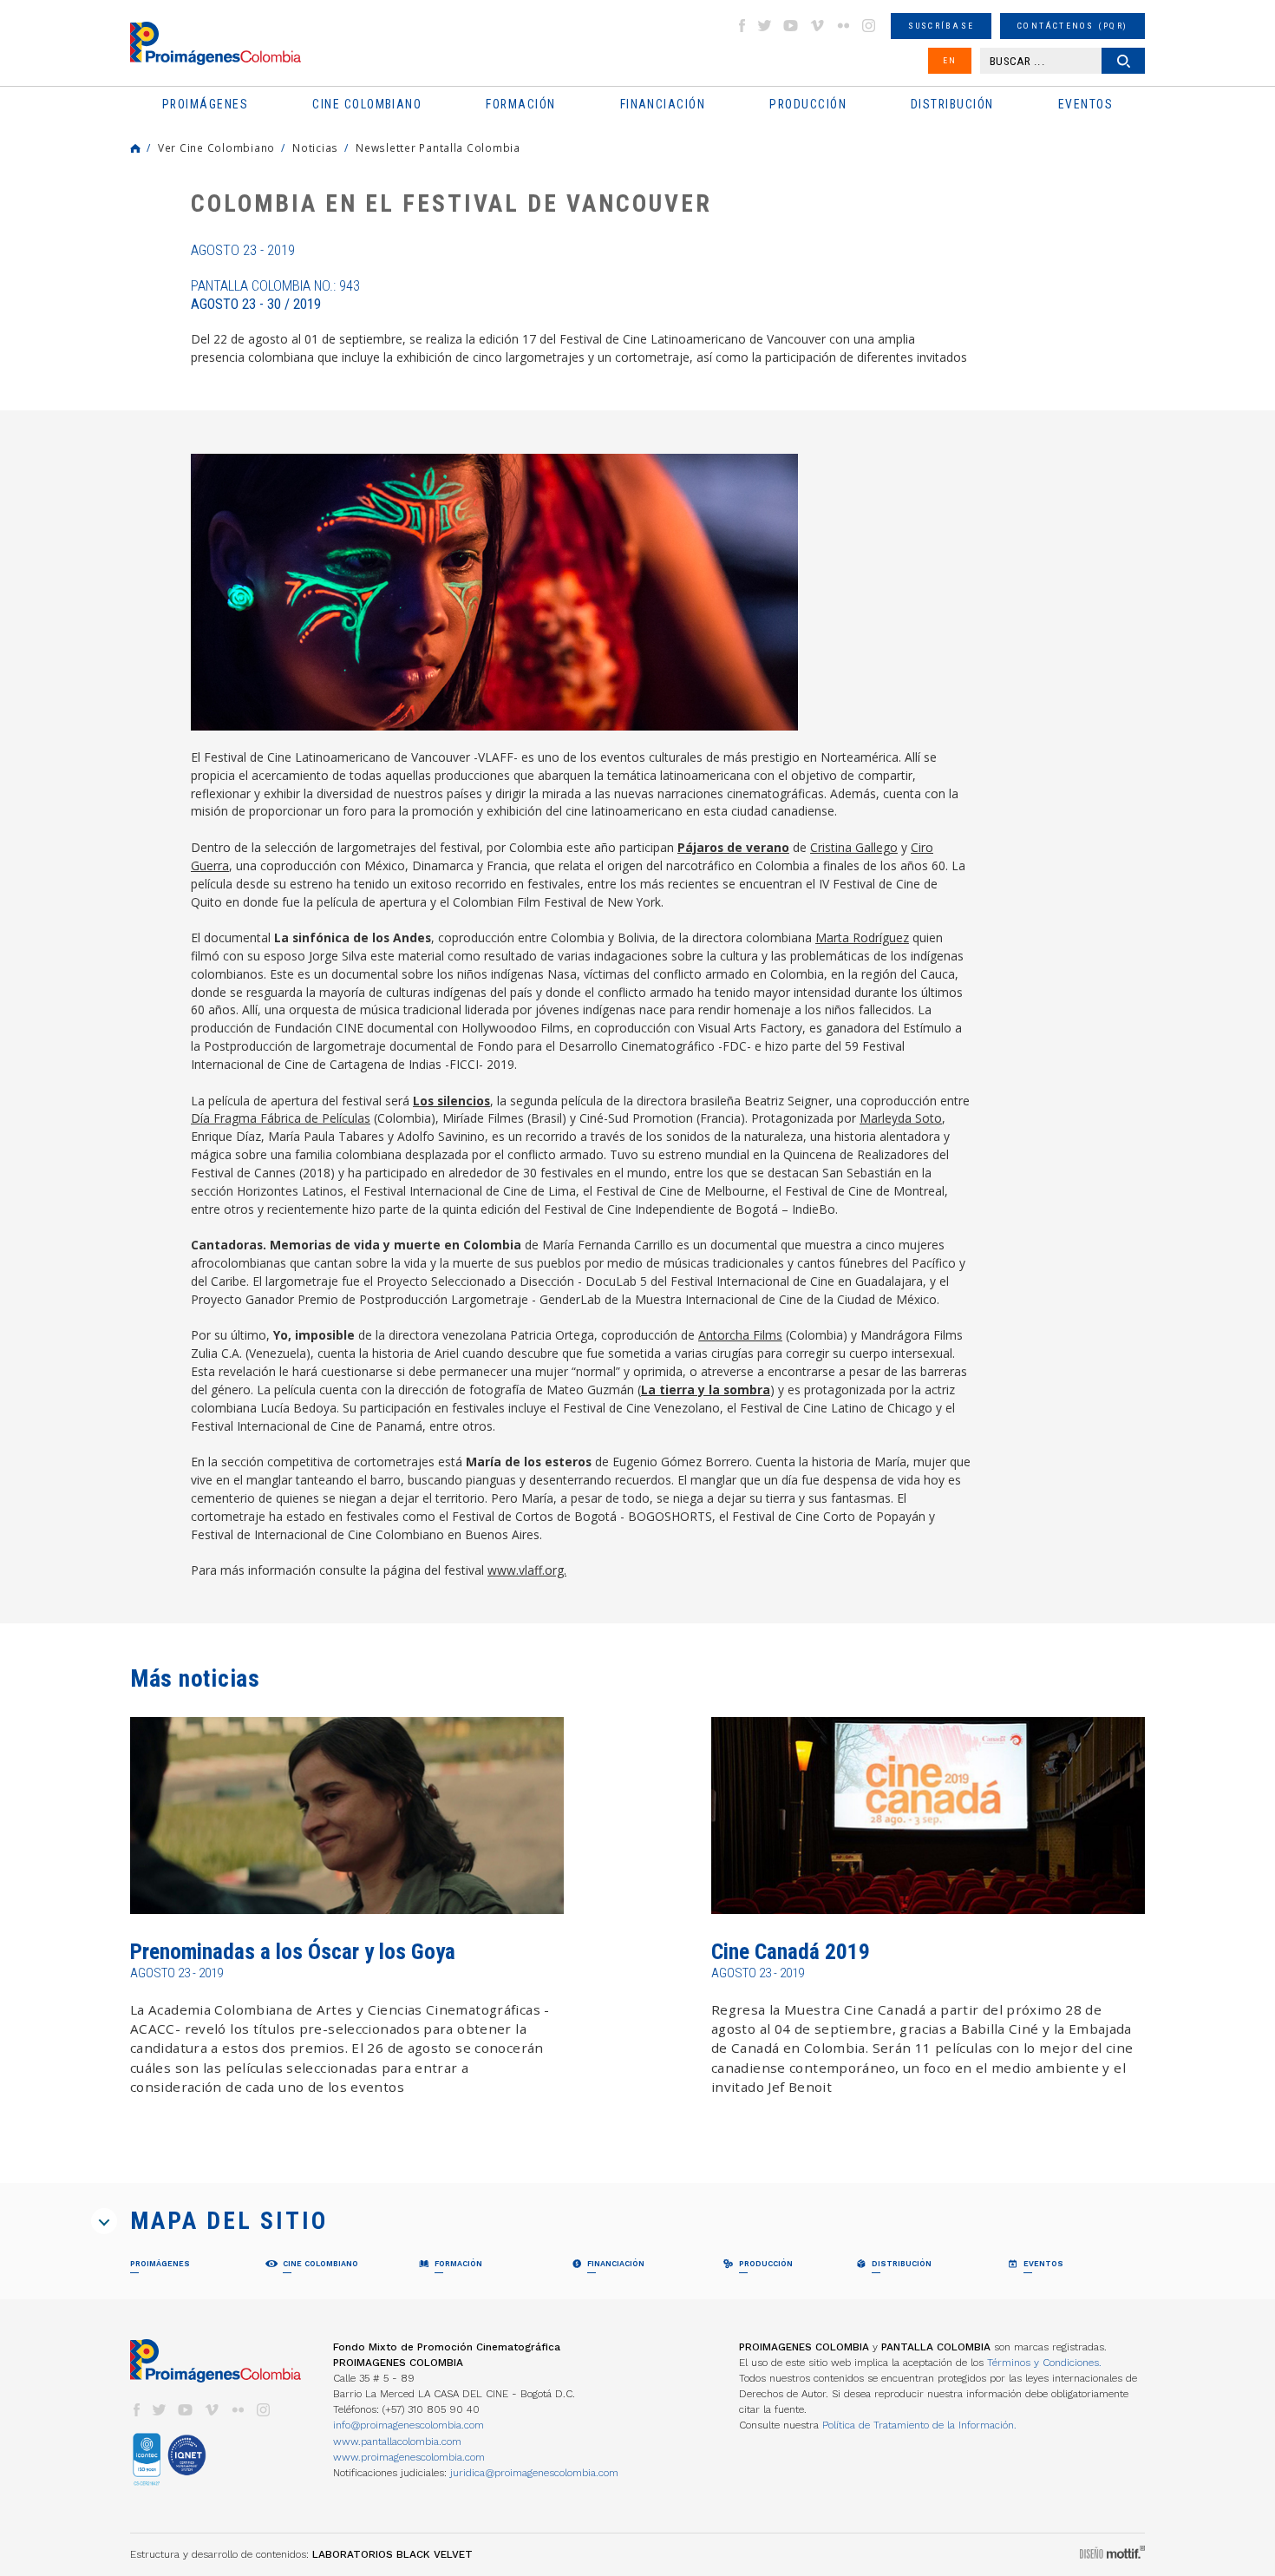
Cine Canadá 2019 (791, 1952)
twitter (765, 26)
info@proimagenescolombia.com (409, 2425)
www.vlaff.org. (527, 1570)
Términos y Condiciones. (1044, 2363)
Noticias (315, 147)
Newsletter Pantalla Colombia (438, 147)
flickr (843, 26)
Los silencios (451, 1101)
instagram (869, 26)
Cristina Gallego (854, 847)
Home (135, 148)
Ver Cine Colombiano (216, 147)
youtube (791, 26)
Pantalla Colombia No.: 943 (275, 295)
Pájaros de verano (733, 847)
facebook (742, 26)
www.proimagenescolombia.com (409, 2457)
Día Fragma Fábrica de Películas (281, 1118)
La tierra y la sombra (706, 1390)
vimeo (817, 26)
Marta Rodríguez (862, 937)
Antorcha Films (740, 1335)
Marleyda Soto (901, 1118)
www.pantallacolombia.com (397, 2442)
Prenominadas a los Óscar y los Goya (293, 1952)
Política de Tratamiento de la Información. (919, 2425)
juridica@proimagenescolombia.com (534, 2473)
